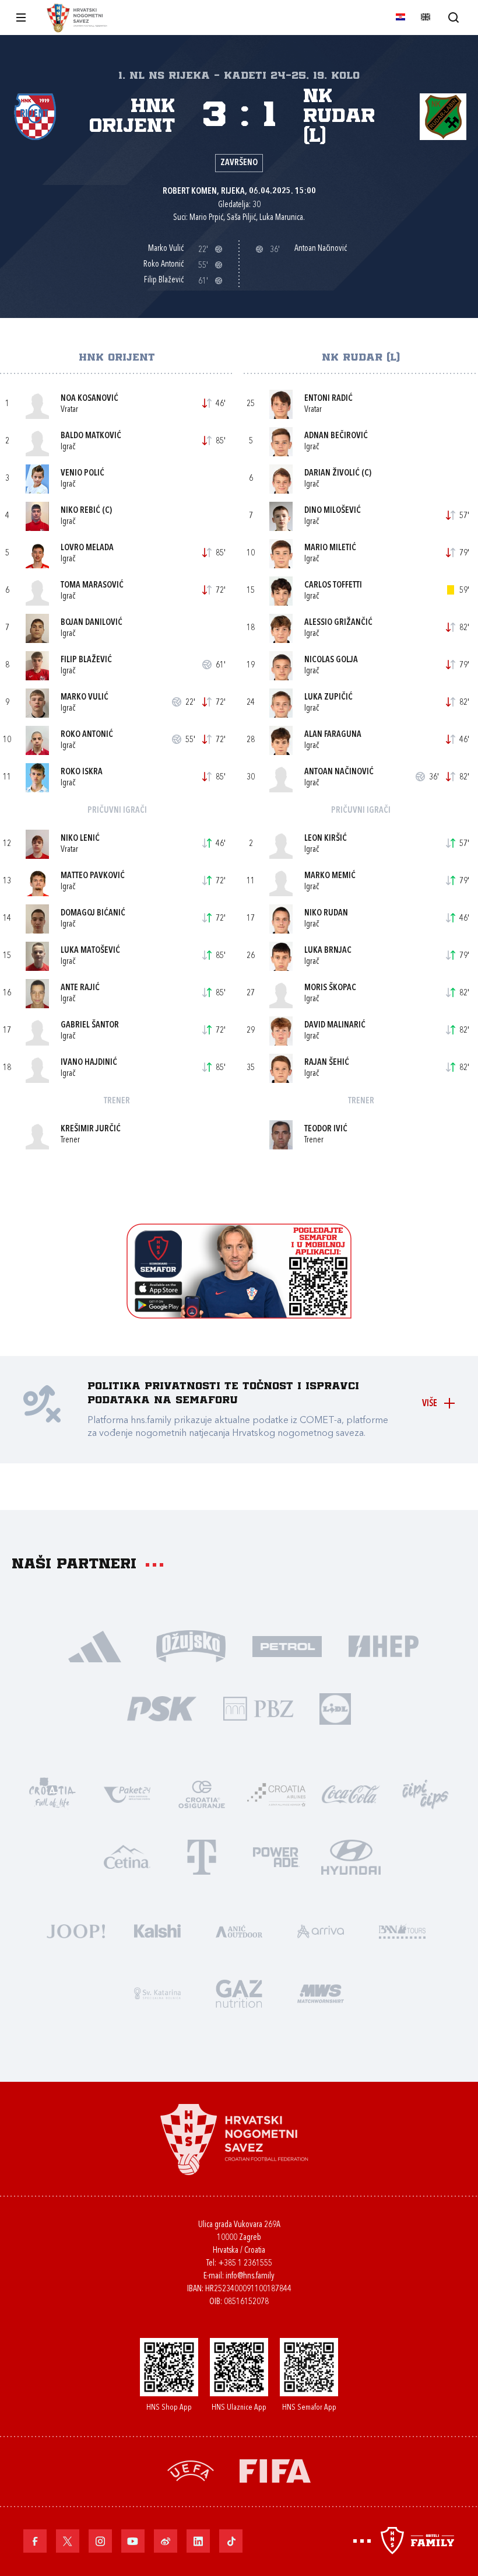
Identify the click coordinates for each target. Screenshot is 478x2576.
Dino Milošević (333, 511)
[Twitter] (68, 2541)
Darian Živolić (332, 473)
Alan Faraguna (333, 735)
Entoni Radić (328, 399)
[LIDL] (335, 1708)
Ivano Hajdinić (89, 1063)
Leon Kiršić (326, 839)
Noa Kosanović (89, 399)
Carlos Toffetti (333, 586)
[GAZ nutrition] (239, 1992)
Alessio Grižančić (338, 623)
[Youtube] (133, 2541)
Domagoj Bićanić (93, 913)
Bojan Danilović (92, 623)
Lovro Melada (87, 548)
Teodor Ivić (326, 1129)
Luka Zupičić (328, 698)
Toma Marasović (92, 586)
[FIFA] (275, 2470)
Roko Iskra (82, 772)
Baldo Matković (91, 436)
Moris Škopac (330, 988)
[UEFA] (191, 2470)
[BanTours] (402, 1930)
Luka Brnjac (328, 951)
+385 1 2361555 (245, 2264)
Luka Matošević (90, 951)
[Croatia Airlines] (276, 1793)
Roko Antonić (87, 735)
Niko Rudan (326, 913)
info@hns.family (250, 2276)
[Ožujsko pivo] (191, 1645)
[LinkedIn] (198, 2541)
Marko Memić (330, 876)
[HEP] (383, 1645)
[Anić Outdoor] (239, 1930)
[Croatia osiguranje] (202, 1793)
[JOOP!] (76, 1930)
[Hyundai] (351, 1856)
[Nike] (95, 1645)
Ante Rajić (80, 988)
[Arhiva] (453, 17)
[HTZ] (52, 1793)
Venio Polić (82, 473)
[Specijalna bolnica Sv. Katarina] (157, 1992)
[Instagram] (100, 2541)
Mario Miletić (330, 548)
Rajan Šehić (327, 1063)
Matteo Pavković (93, 876)
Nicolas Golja (331, 660)
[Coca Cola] (351, 1793)
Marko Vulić (85, 698)
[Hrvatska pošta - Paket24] (127, 1793)
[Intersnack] (426, 1793)
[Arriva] (321, 1930)
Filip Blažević (86, 660)
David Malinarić (335, 1025)
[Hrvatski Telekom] (202, 1856)
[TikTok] (231, 2541)
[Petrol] (287, 1645)
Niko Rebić (80, 511)
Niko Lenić (80, 839)
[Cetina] (127, 1856)
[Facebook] (35, 2541)
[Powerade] (276, 1856)
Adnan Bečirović (336, 436)
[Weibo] (166, 2541)
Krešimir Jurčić (91, 1129)
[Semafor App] (239, 1315)
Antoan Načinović (339, 772)
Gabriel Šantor (90, 1025)
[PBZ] (258, 1708)
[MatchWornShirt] (321, 1992)
